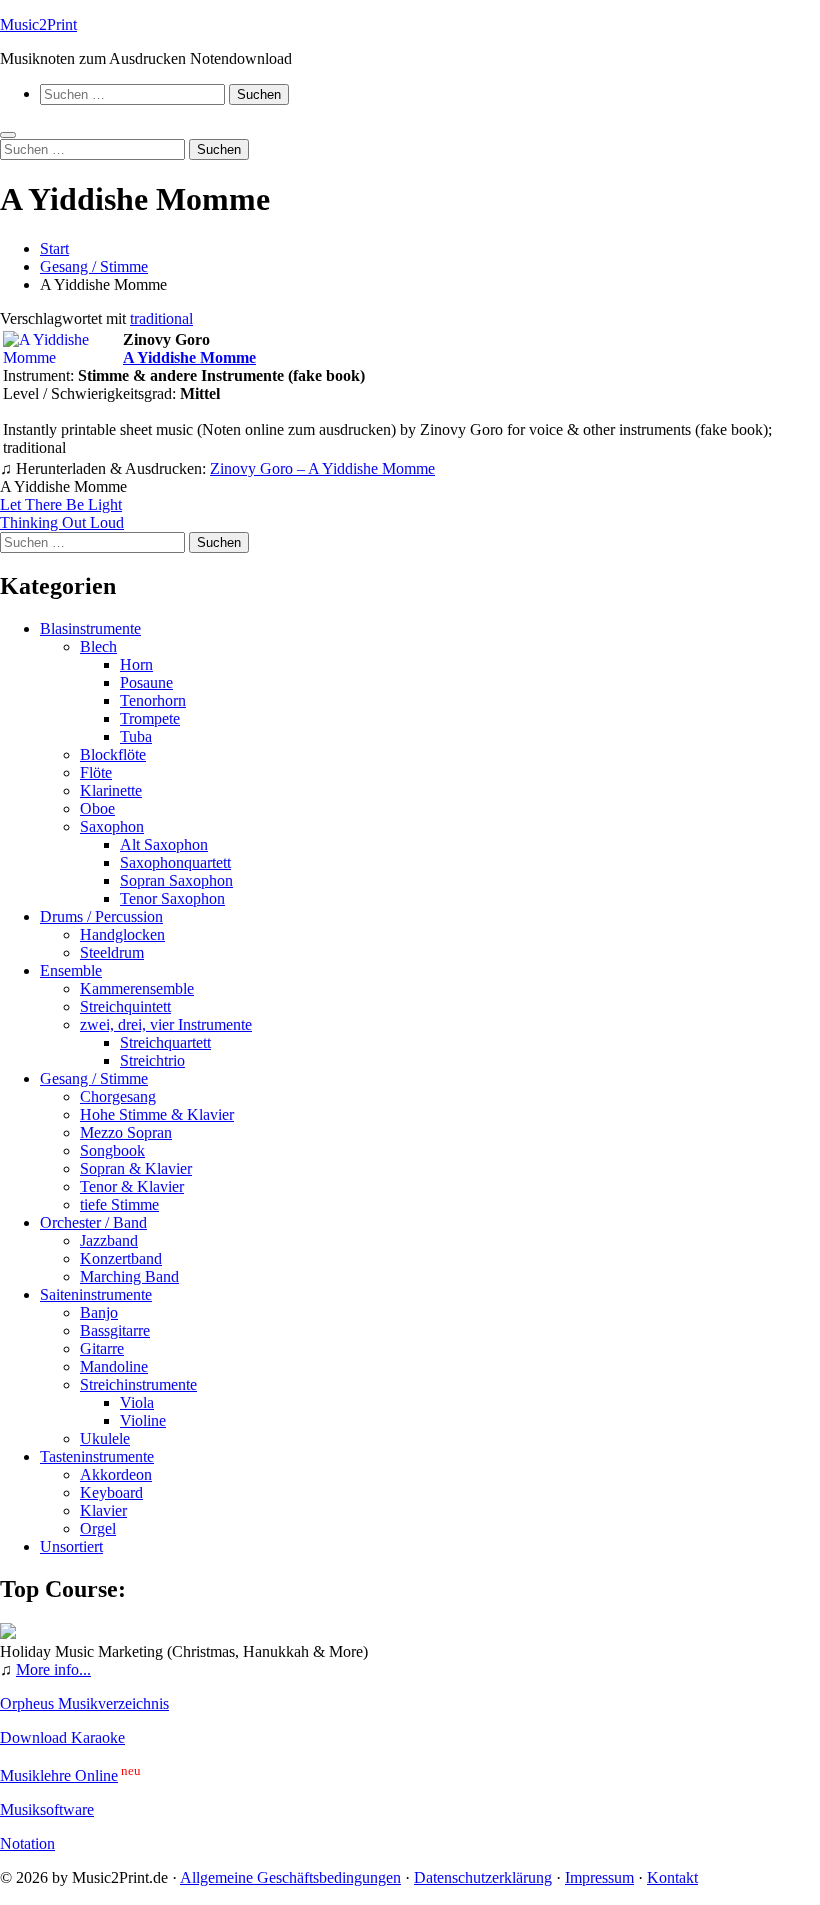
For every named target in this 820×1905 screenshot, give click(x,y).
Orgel (98, 1528)
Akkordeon (116, 1474)
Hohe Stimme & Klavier (157, 1114)
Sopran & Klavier (136, 1168)
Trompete (150, 718)
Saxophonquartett (175, 862)
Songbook (112, 1150)
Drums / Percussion (101, 916)
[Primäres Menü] (8, 135)
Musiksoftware (47, 1809)
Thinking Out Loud (62, 522)
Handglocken (122, 934)
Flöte (96, 772)
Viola (137, 1402)
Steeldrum (112, 952)
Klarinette (111, 790)
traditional (161, 318)
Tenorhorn (153, 700)
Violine (143, 1420)
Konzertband (121, 1258)
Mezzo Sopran (126, 1132)
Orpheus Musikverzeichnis (84, 1703)
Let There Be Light (61, 504)
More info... (53, 1669)
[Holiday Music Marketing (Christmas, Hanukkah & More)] (8, 1633)
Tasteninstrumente (97, 1456)
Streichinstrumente (138, 1384)
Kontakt (672, 1877)
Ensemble (71, 970)
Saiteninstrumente (96, 1294)
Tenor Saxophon (172, 898)
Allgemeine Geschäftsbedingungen (290, 1877)
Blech (98, 646)
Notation (27, 1843)
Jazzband (109, 1240)
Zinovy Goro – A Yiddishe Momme (322, 468)
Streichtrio (152, 1060)
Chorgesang (118, 1096)
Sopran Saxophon (176, 880)
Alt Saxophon (164, 844)
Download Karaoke (62, 1737)
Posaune (146, 682)
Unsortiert (71, 1546)
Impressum (599, 1877)
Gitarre (102, 1348)
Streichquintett (125, 1006)
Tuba (136, 736)
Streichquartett (165, 1042)
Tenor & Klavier (132, 1186)
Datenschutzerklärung (483, 1877)
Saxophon (112, 826)
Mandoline (114, 1366)
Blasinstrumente (90, 628)
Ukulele (105, 1438)
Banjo (99, 1312)
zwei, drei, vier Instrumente (166, 1024)
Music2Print (38, 24)
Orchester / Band (93, 1222)
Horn (136, 664)
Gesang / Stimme (94, 1078)
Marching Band (129, 1276)
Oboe (97, 808)
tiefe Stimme (119, 1204)
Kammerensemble (137, 988)
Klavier (103, 1510)
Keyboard (111, 1492)
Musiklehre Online (59, 1775)
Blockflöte (113, 754)
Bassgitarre (115, 1330)
